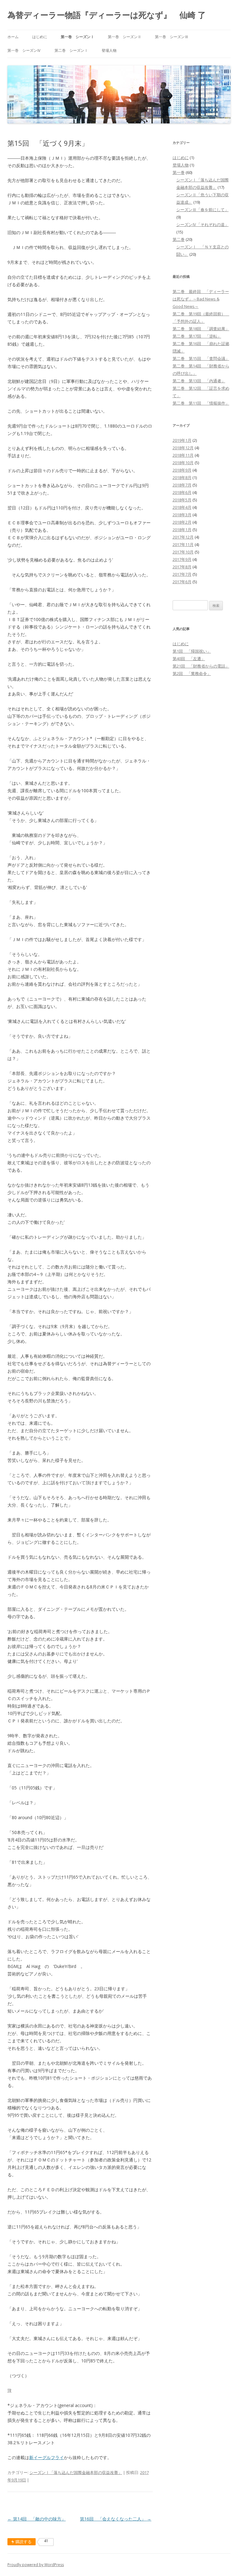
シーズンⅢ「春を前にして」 (203, 210)
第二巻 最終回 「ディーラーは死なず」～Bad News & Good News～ (201, 299)
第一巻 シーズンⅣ (24, 50)
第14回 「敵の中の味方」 (37, 2519)
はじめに (40, 37)
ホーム (13, 37)
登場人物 (109, 50)
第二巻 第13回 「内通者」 (199, 381)
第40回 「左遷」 (189, 659)
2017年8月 (182, 567)
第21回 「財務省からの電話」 (201, 666)
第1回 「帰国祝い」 (192, 651)
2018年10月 (183, 463)
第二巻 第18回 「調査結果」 (201, 329)
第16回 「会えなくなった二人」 (116, 2519)
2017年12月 (183, 537)
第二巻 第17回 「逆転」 (197, 336)
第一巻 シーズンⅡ (125, 37)
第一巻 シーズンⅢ (172, 37)
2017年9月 (182, 559)
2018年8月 (182, 477)
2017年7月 (182, 574)
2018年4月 (182, 507)
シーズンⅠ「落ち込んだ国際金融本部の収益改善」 (76, 2472)
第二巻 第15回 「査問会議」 (201, 358)
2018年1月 (182, 530)
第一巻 (179, 172)
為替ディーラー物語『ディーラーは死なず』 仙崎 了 (107, 15)
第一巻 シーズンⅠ (77, 37)
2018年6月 (182, 492)
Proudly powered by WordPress (36, 2565)
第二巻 (179, 239)
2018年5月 (182, 500)
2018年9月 (182, 470)
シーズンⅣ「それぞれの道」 (203, 224)
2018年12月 (183, 448)
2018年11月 (183, 455)
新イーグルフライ (46, 2457)
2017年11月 (183, 544)
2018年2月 (182, 522)
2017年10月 (183, 552)
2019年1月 (182, 440)
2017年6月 (182, 582)
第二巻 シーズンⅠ (71, 50)
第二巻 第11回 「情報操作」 (201, 403)
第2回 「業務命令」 (192, 673)
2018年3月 (182, 515)
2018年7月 (182, 485)
